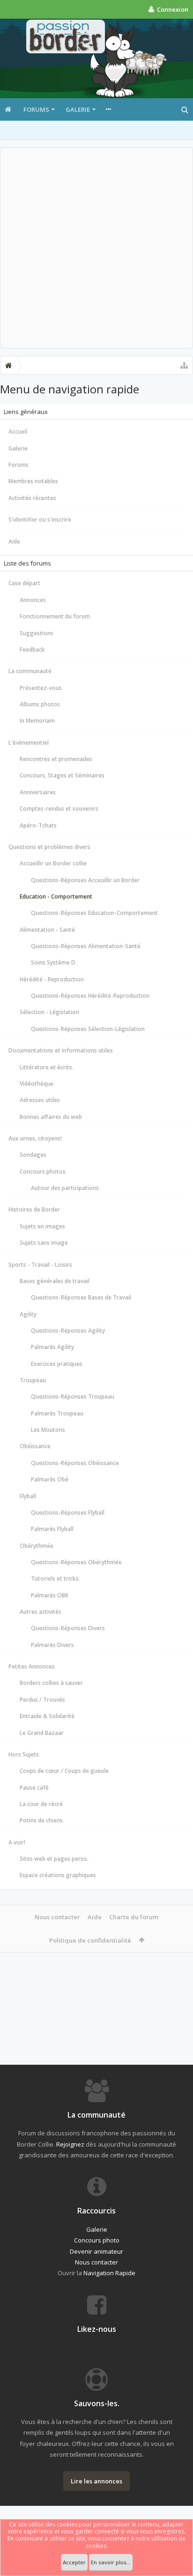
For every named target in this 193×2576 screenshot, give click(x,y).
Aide (14, 541)
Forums (36, 109)
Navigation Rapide (109, 2273)
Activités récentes (32, 498)
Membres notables (33, 481)
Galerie (78, 109)
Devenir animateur (96, 2251)
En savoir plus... (111, 2562)
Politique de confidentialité (90, 1940)
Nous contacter (57, 1917)
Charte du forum (134, 1917)
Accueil (18, 432)
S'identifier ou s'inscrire (40, 519)
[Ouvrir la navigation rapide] (184, 365)
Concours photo (97, 2240)
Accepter (74, 2562)
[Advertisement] (96, 248)
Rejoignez (70, 2144)
